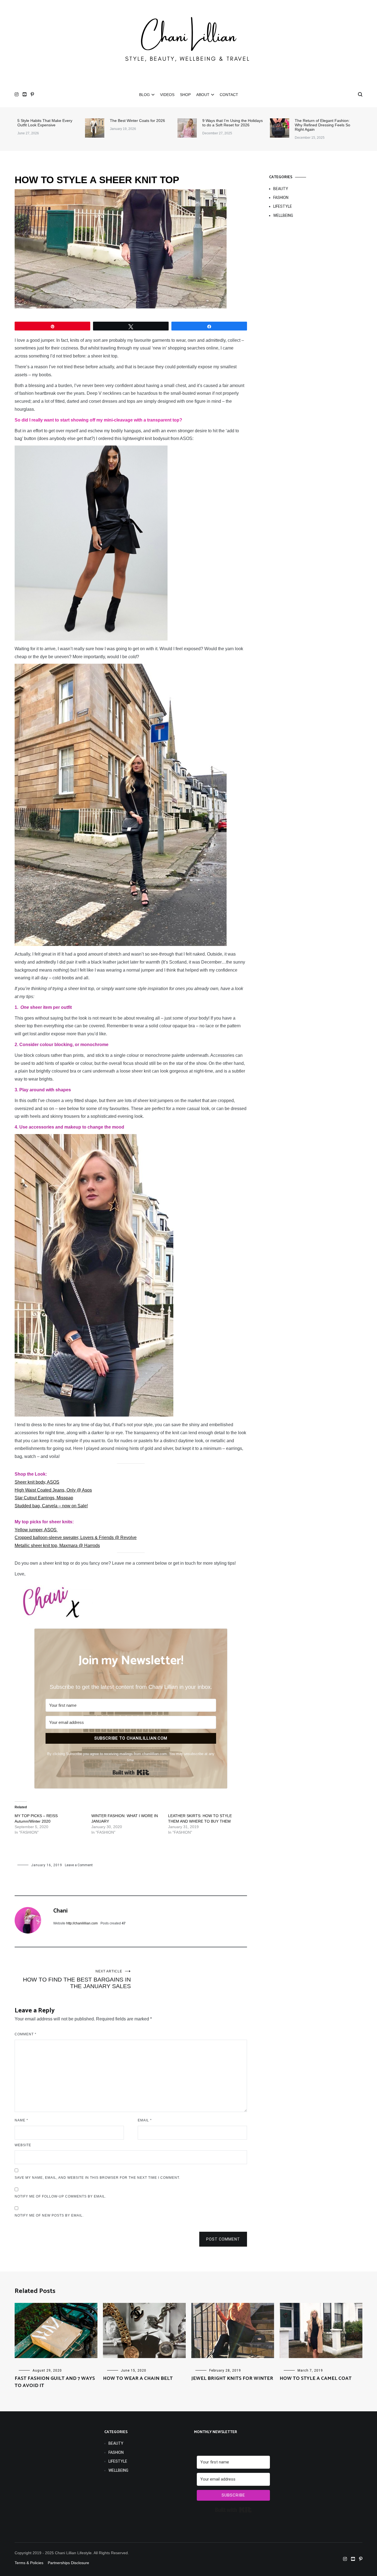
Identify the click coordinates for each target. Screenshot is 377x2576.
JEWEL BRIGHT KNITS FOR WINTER (232, 2378)
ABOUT (203, 95)
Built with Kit (131, 1772)
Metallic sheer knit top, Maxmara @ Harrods (57, 1546)
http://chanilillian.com (82, 1923)
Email (145, 2120)
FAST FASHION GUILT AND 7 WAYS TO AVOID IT (55, 2382)
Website (23, 2145)
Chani (60, 1911)
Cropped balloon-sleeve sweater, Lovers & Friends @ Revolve (76, 1538)
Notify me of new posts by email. (49, 2215)
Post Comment (223, 2239)
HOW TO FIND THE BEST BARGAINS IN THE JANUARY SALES (77, 1979)
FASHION (281, 198)
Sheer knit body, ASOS (37, 1482)
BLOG (144, 95)
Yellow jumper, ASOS (36, 1530)
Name (21, 2120)
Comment (26, 2034)
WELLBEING (283, 215)
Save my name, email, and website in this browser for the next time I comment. (97, 2178)
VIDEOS (167, 95)
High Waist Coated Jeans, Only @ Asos (53, 1490)
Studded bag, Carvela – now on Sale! (51, 1506)
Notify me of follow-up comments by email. (60, 2196)
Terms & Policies (29, 2563)
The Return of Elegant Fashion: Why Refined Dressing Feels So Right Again (322, 125)
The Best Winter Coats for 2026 (137, 121)
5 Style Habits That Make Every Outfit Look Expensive (45, 123)
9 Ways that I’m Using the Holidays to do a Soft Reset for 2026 (233, 123)
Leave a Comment (79, 1865)
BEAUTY (281, 189)
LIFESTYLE (283, 206)
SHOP (185, 95)
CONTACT (229, 95)
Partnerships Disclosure (69, 2563)
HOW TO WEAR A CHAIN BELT (138, 2378)
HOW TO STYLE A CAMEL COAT (316, 2378)
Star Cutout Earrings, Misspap (44, 1498)
